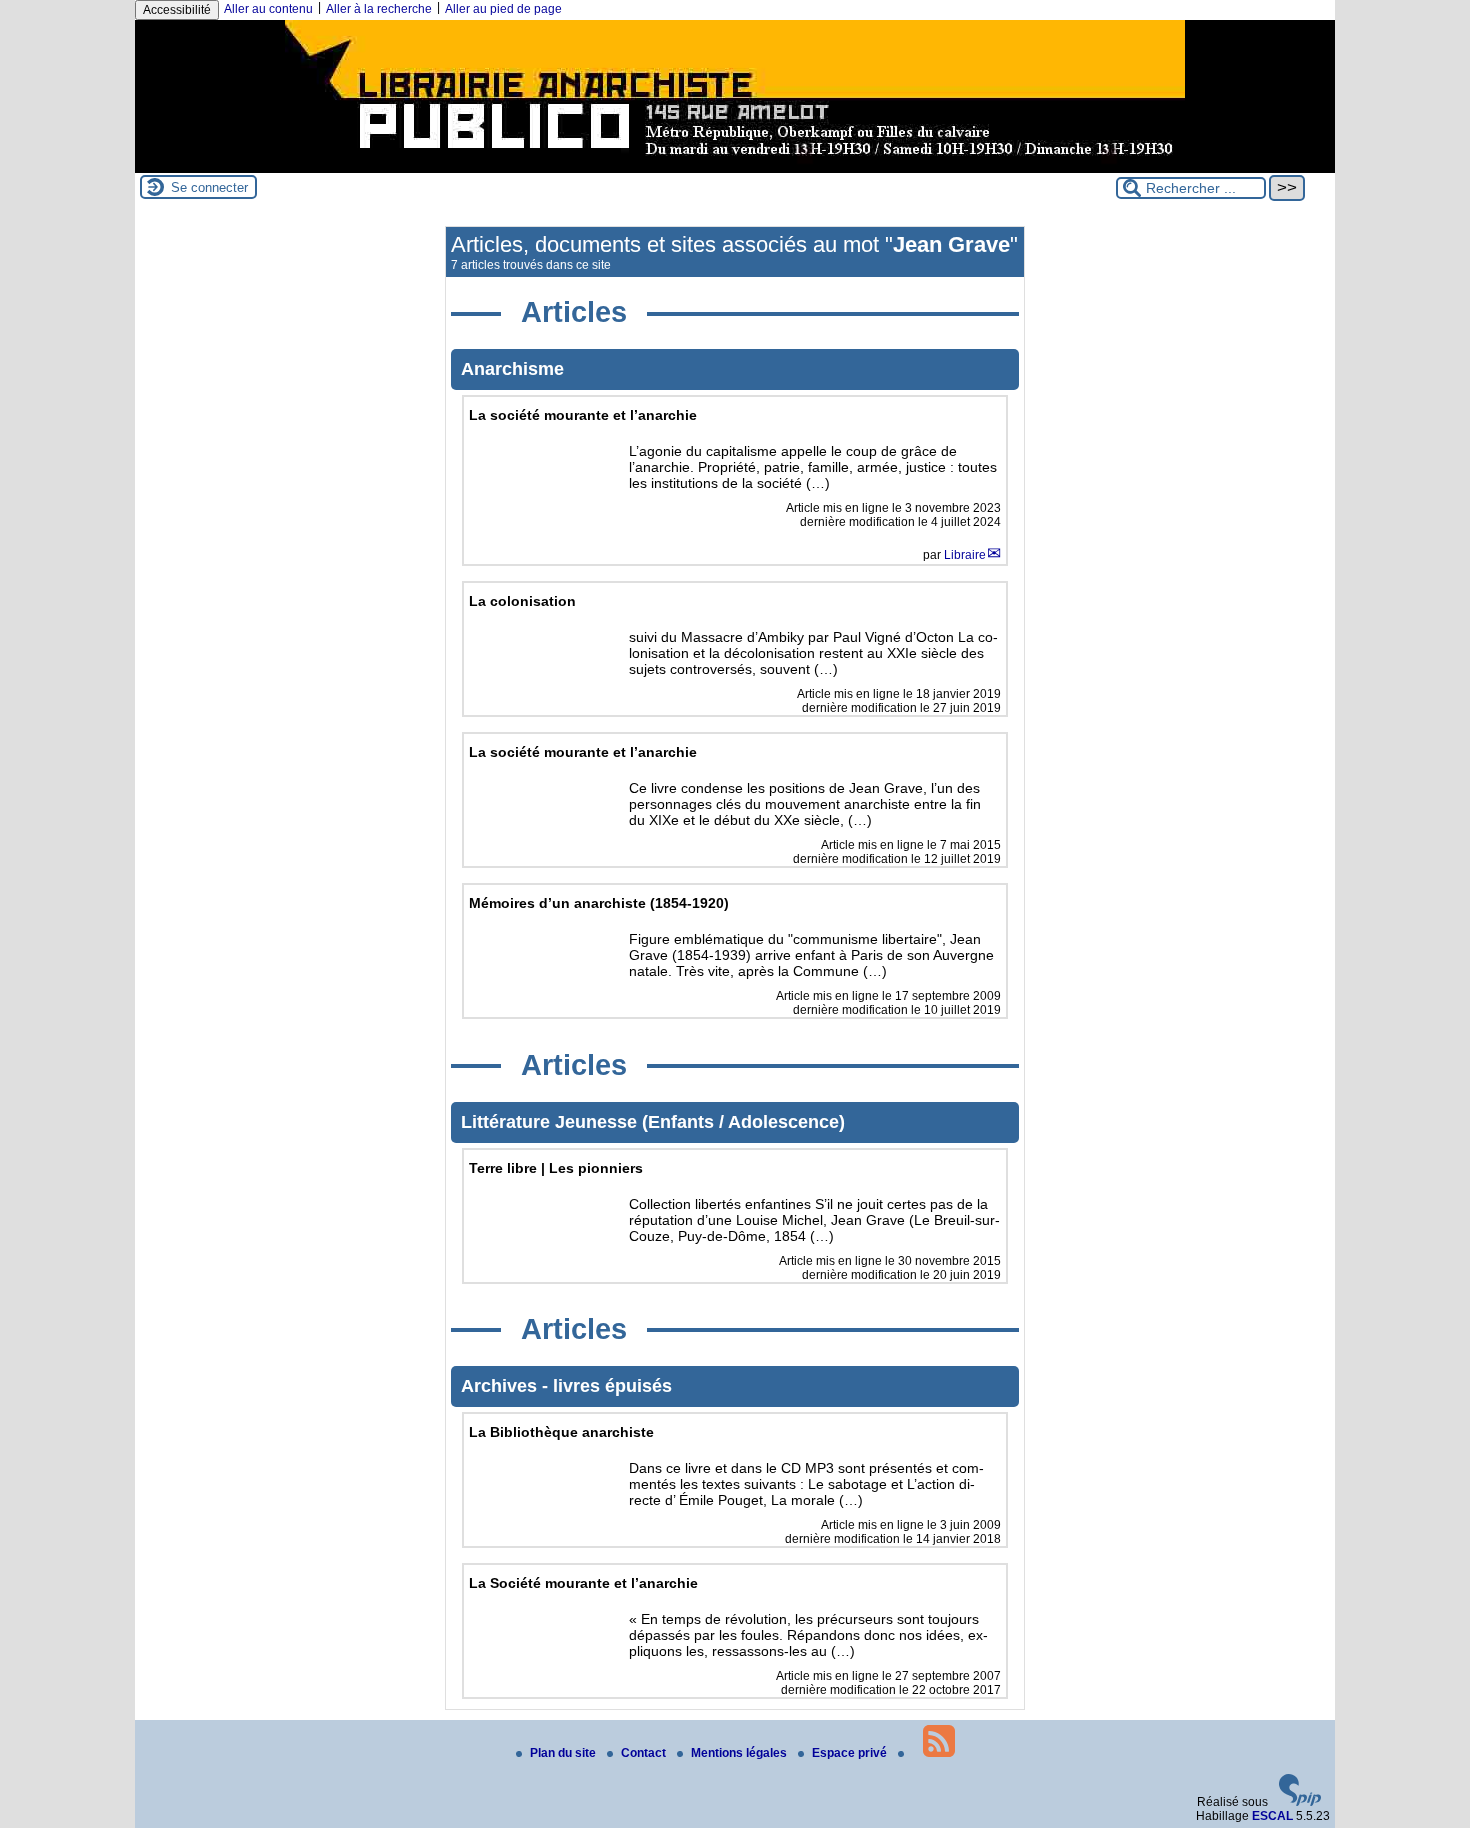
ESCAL (1272, 1816)
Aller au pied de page (503, 9)
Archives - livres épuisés (566, 1386)
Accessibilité (177, 10)
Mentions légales (740, 1753)
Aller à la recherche (379, 9)
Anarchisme (512, 369)
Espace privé (851, 1753)
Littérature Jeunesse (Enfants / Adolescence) (653, 1122)
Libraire (965, 555)
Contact (645, 1753)
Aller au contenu (268, 9)
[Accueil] (735, 166)
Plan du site (564, 1753)
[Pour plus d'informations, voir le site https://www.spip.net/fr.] (1300, 1802)
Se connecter (209, 187)
